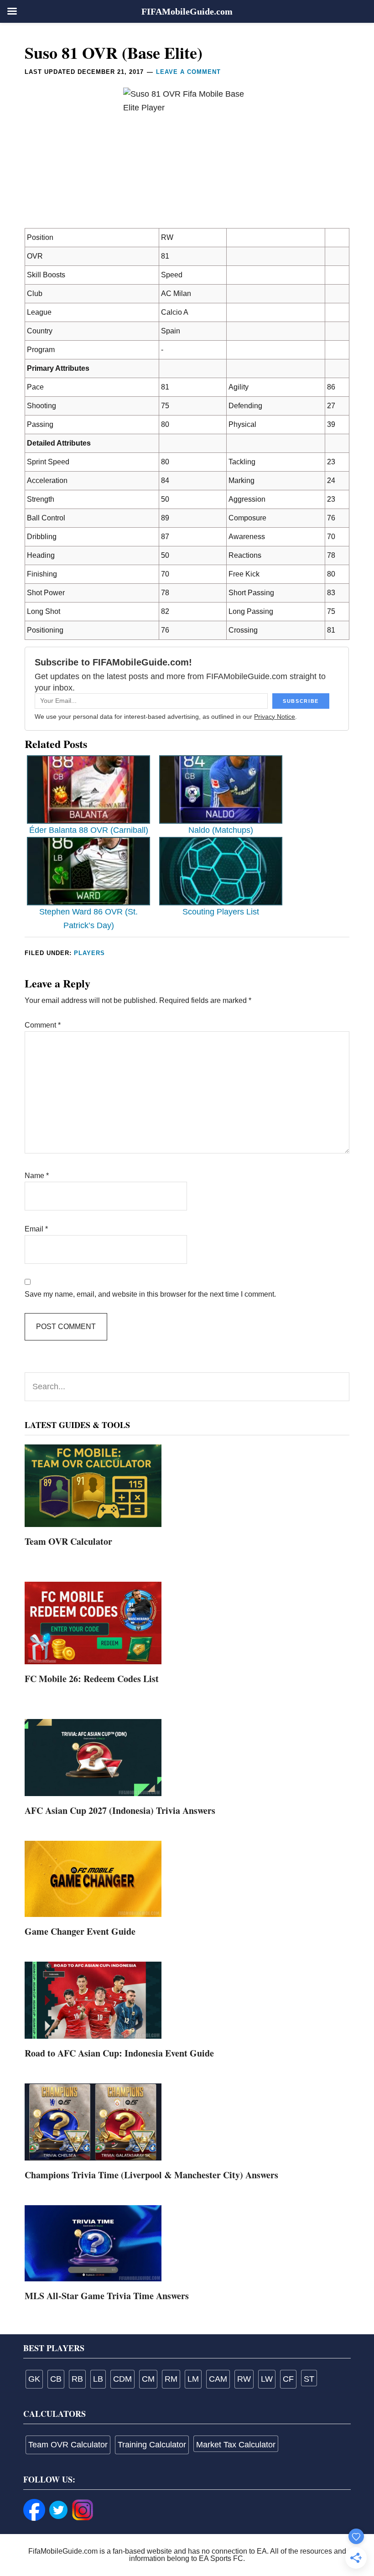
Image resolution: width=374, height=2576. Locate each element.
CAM (218, 2379)
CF (288, 2379)
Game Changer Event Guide (80, 1931)
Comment (43, 1025)
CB (56, 2379)
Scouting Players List (221, 912)
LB (98, 2379)
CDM (122, 2379)
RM (171, 2379)
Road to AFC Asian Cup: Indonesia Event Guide (119, 2053)
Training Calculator (152, 2445)
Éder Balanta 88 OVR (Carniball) (89, 830)
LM (193, 2379)
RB (77, 2379)
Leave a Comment (188, 72)
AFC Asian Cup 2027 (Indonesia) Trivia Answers (120, 1810)
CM (148, 2379)
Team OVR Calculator (68, 1541)
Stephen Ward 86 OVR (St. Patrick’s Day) (88, 918)
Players (89, 953)
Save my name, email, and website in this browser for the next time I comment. (150, 1294)
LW (267, 2379)
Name (37, 1176)
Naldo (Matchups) (221, 830)
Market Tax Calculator (236, 2445)
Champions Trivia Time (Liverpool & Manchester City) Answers (151, 2175)
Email (36, 1229)
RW (244, 2379)
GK (34, 2379)
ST (309, 2379)
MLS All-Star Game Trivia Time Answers (107, 2296)
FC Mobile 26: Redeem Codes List (92, 1679)
